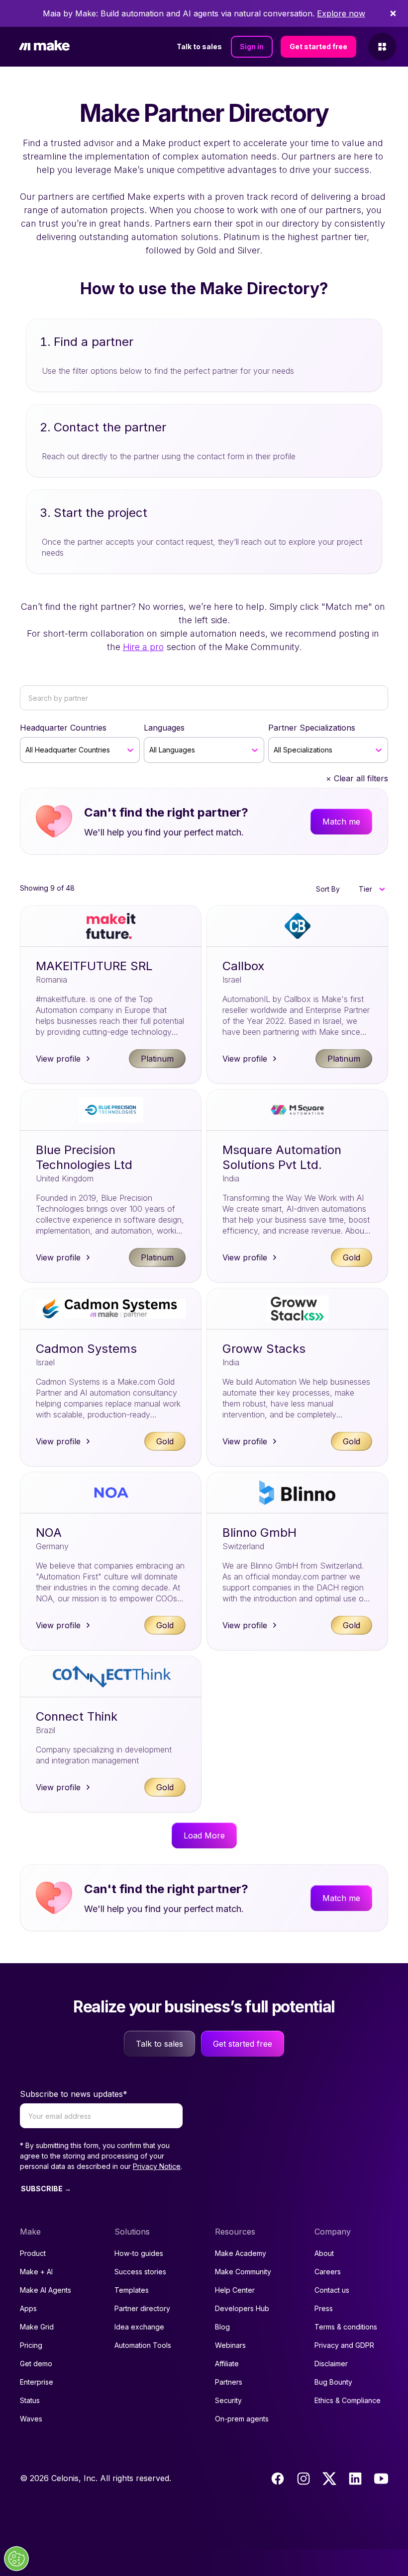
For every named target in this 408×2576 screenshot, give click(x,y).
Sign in (252, 46)
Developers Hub (242, 2308)
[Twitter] (329, 2479)
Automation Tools (143, 2345)
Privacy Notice (157, 2166)
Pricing (31, 2345)
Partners (229, 2382)
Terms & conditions (346, 2327)
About (324, 2253)
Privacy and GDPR (344, 2345)
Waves (31, 2419)
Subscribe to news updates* (74, 2094)
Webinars (230, 2345)
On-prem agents (242, 2419)
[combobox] (27, 750)
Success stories (140, 2272)
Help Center (235, 2290)
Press (324, 2308)
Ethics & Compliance (348, 2400)
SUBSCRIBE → (46, 2189)
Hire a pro (143, 647)
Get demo (36, 2364)
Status (30, 2400)
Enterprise (37, 2382)
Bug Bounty (333, 2382)
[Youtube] (381, 2479)
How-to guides (139, 2253)
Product (33, 2253)
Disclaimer (331, 2364)
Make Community (243, 2272)
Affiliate (227, 2364)
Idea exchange (139, 2327)
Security (228, 2400)
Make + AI (36, 2272)
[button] (371, 889)
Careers (328, 2272)
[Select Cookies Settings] (16, 2559)
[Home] (44, 47)
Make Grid (37, 2327)
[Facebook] (278, 2479)
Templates (132, 2290)
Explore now (341, 13)
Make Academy (241, 2253)
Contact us (332, 2290)
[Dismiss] (393, 13)
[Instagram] (304, 2479)
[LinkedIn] (355, 2479)
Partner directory (142, 2308)
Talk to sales (199, 46)
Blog (222, 2327)
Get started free (318, 46)
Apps (28, 2308)
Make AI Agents (46, 2290)
